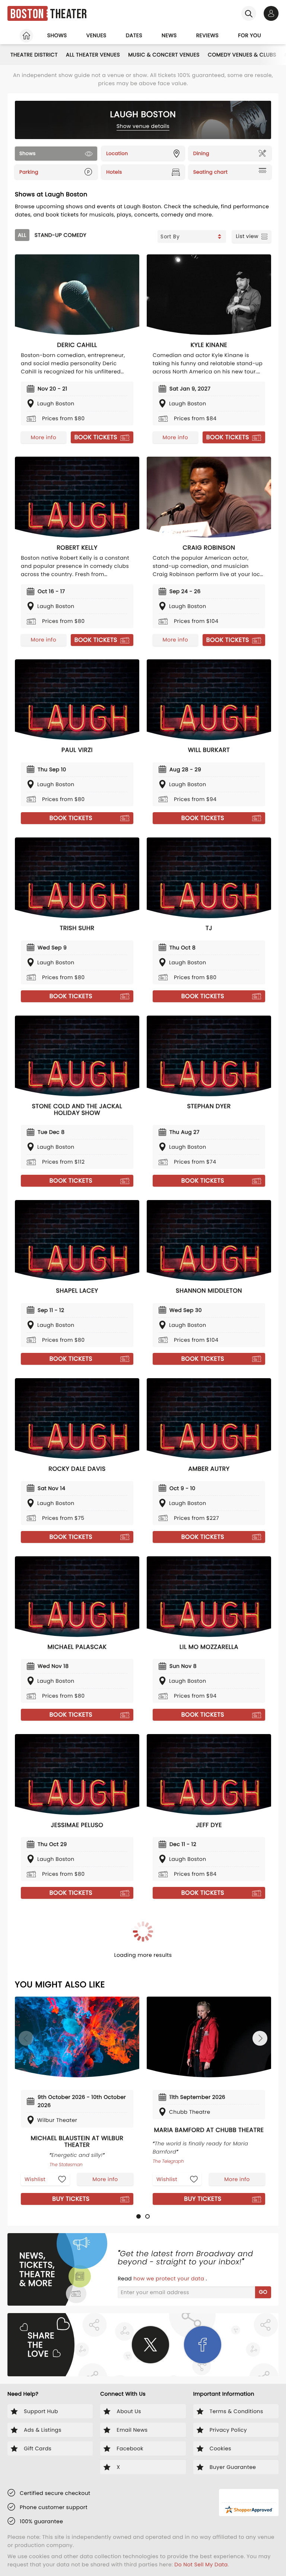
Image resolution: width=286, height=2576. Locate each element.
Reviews (208, 35)
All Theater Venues (93, 55)
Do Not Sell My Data (201, 2564)
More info (44, 437)
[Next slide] (260, 2038)
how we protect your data (169, 2278)
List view (247, 236)
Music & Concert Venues (164, 55)
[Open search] (249, 13)
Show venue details (143, 126)
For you (250, 35)
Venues (96, 35)
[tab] (139, 2216)
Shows (57, 35)
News (169, 35)
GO (263, 2292)
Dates (134, 35)
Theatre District (34, 55)
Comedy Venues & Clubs (242, 55)
